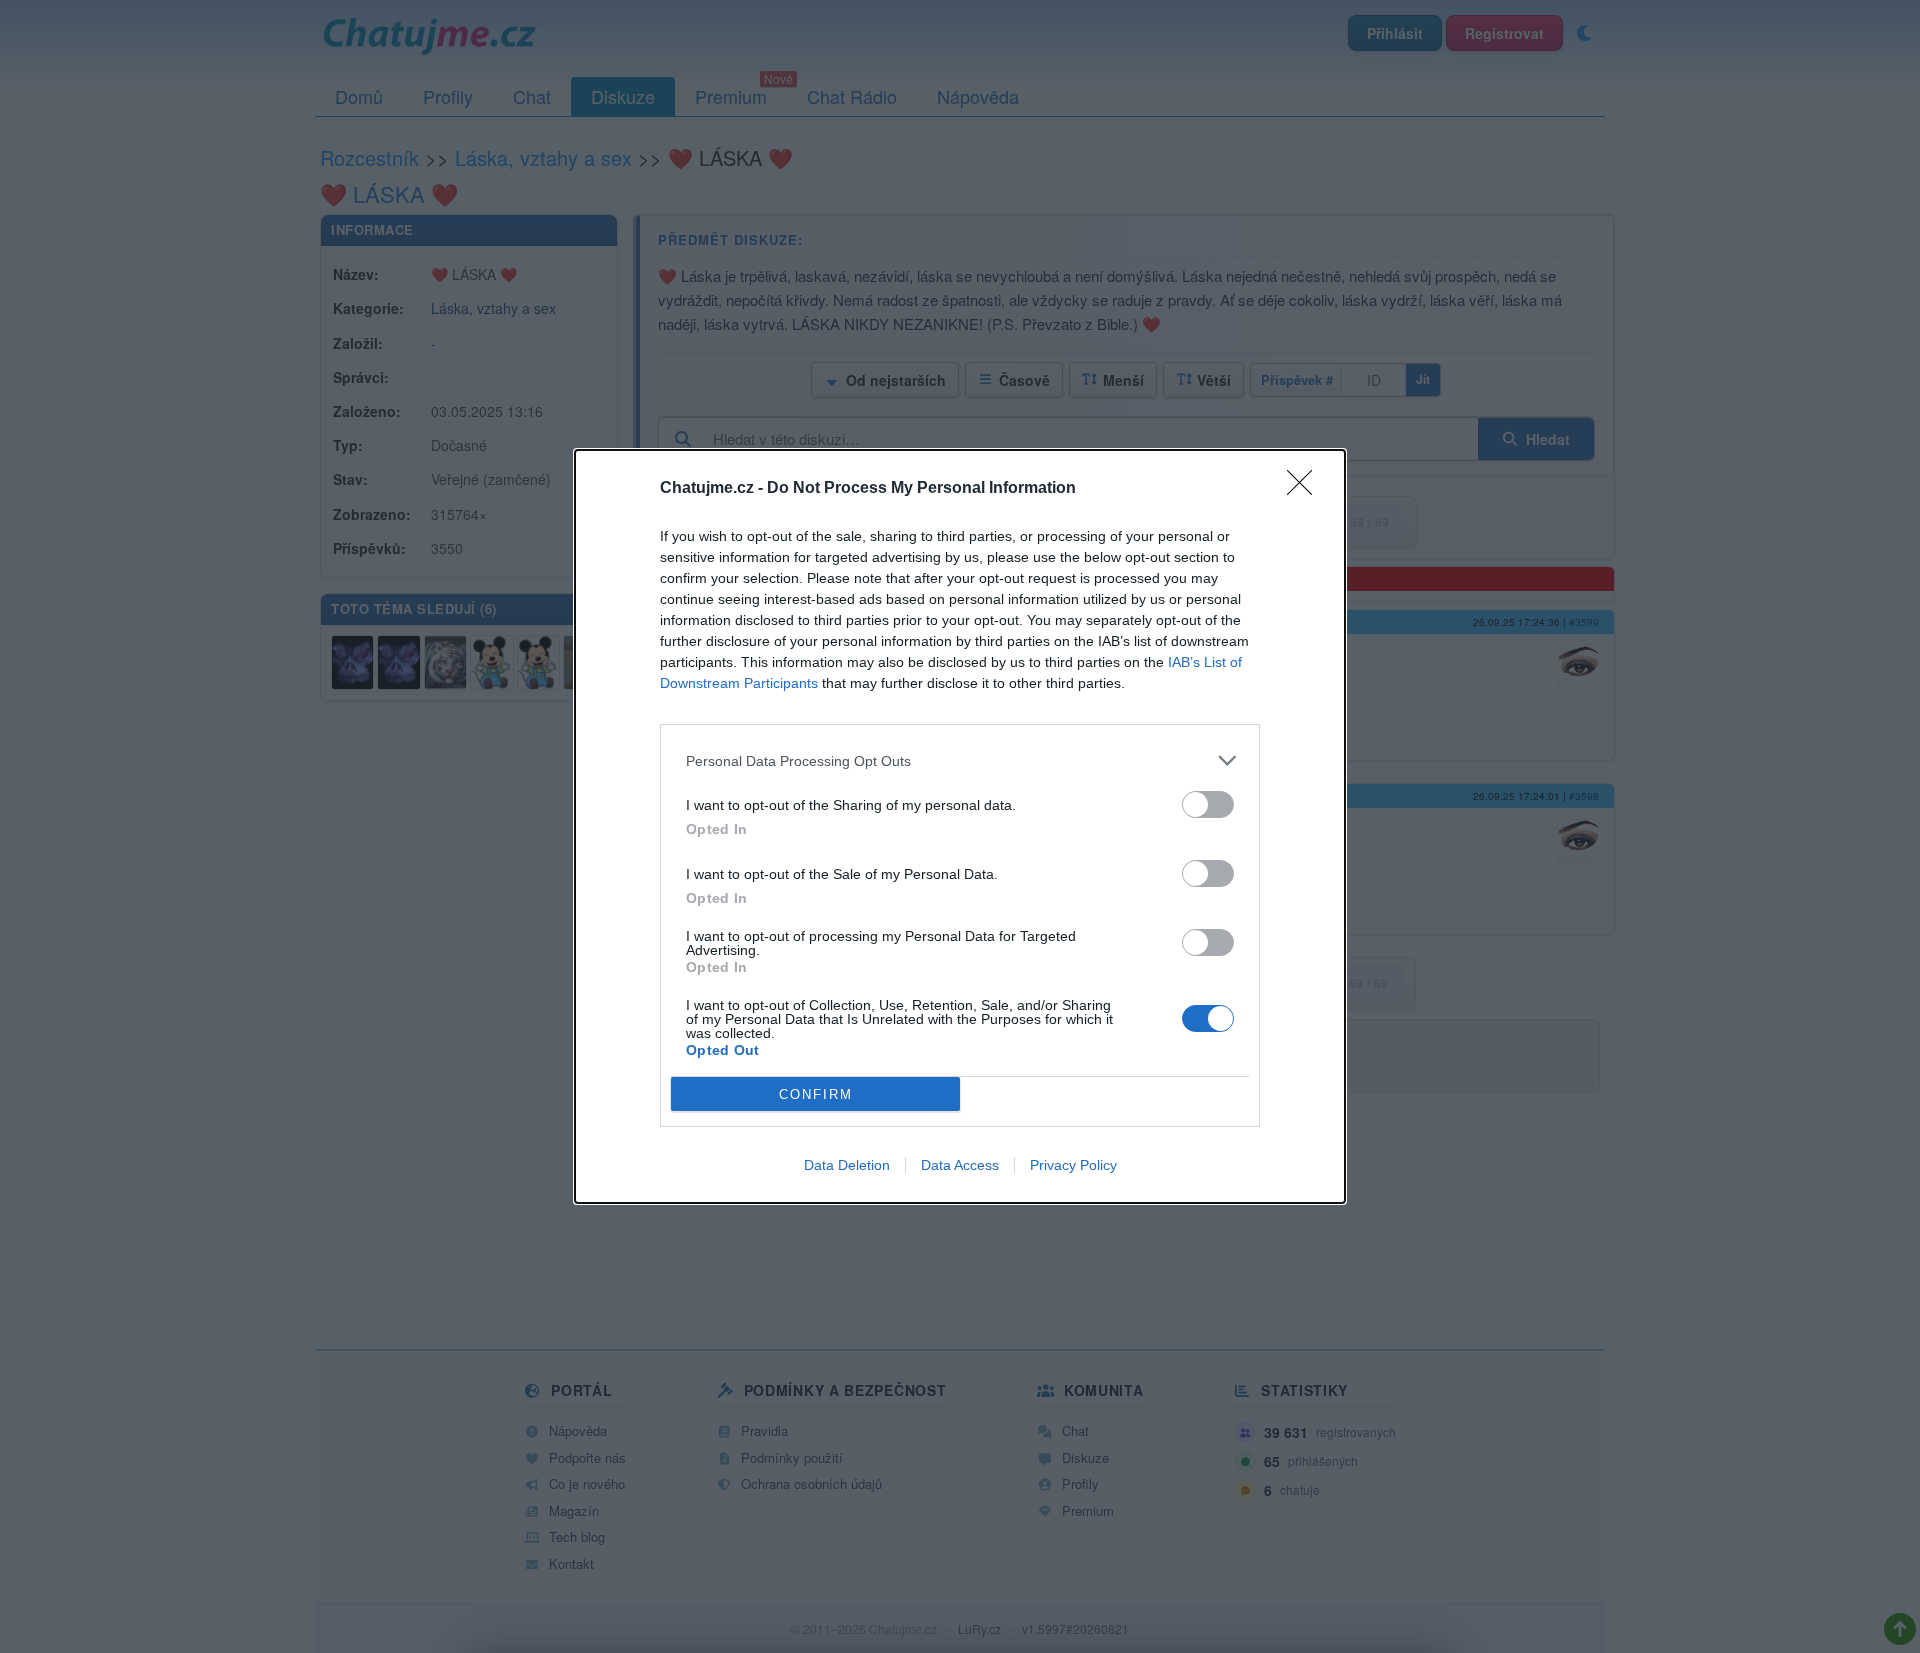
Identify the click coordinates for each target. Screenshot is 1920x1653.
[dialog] (960, 826)
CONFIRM (816, 1094)
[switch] (1208, 804)
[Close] (1306, 489)
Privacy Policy (1073, 1165)
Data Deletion (847, 1165)
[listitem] (960, 760)
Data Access (960, 1165)
